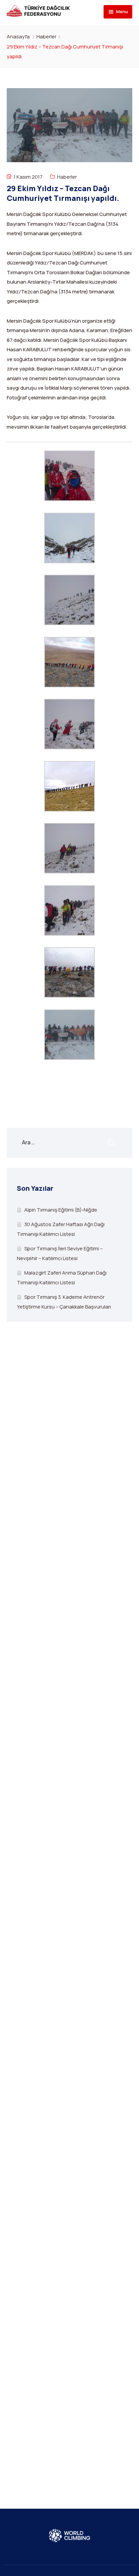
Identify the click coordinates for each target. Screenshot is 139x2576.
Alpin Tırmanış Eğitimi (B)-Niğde (61, 1210)
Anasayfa (18, 37)
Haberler (46, 37)
